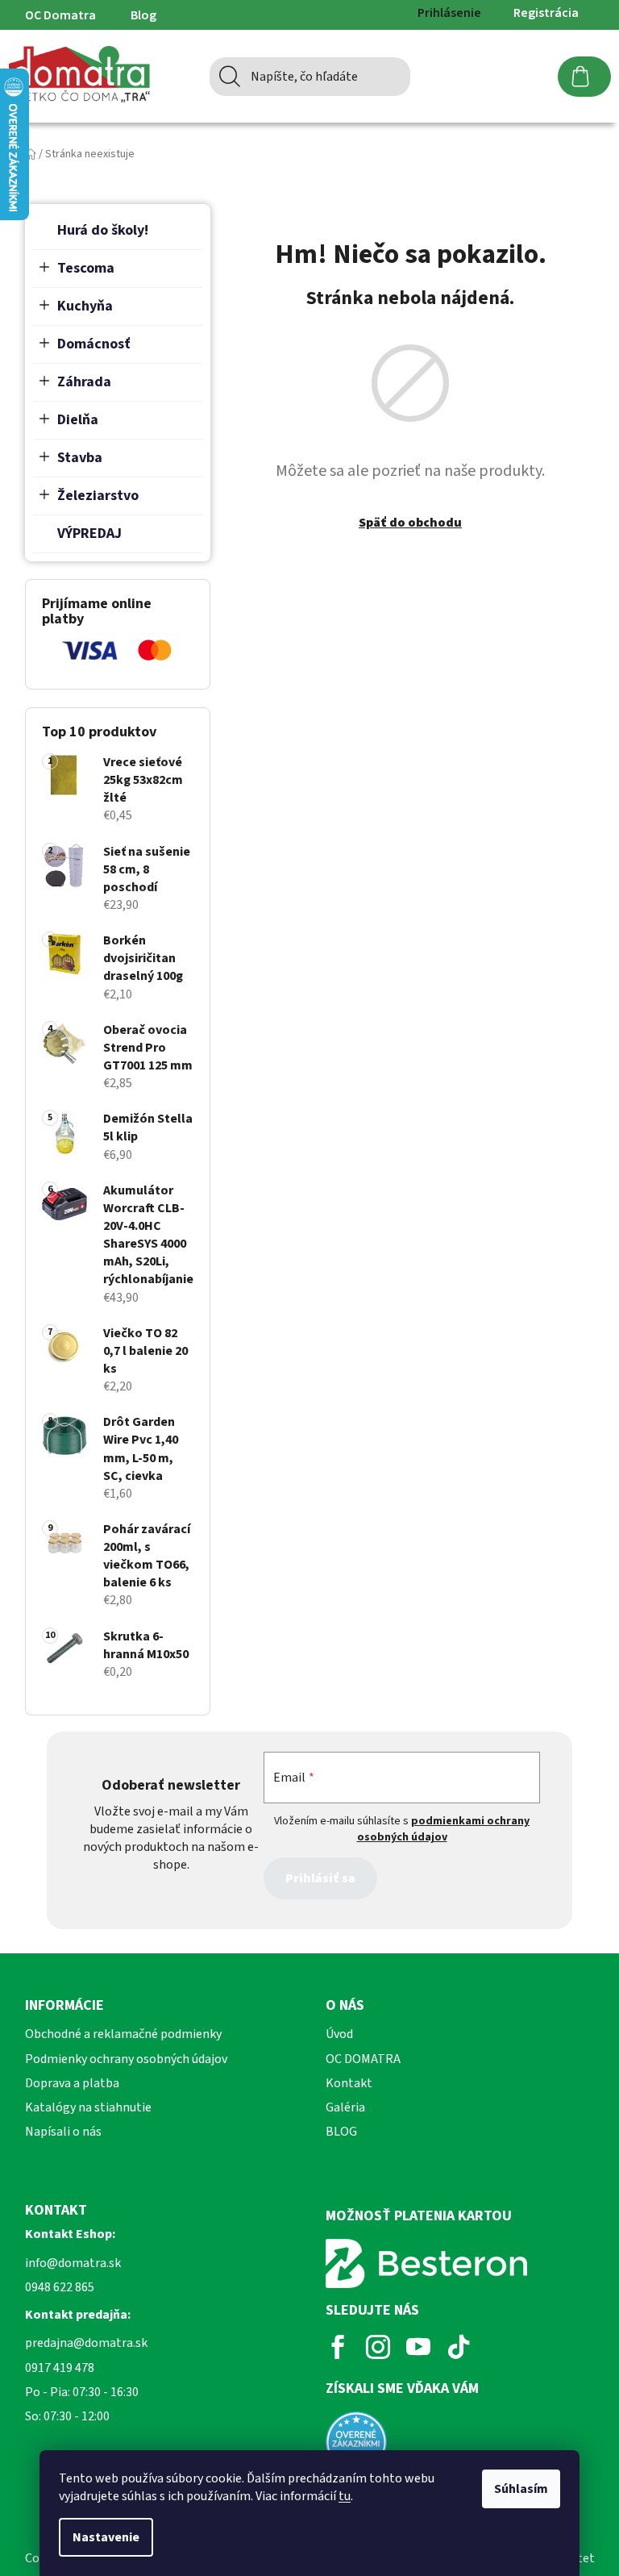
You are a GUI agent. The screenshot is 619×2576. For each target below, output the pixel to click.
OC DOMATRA (363, 2059)
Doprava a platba (72, 2083)
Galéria (345, 2107)
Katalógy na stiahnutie (88, 2107)
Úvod (339, 2034)
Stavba (80, 458)
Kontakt (349, 2083)
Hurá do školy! (103, 230)
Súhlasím (521, 2489)
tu (345, 2496)
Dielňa (78, 420)
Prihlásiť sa (320, 1878)
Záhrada (84, 382)
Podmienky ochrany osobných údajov (126, 2059)
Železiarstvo (98, 496)
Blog (143, 15)
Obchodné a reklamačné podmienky (123, 2034)
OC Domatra (60, 15)
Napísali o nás (63, 2132)
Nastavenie (106, 2537)
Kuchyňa (85, 306)
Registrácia (546, 13)
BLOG (341, 2132)
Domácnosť (94, 344)
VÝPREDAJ (89, 534)
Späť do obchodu (410, 523)
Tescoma (86, 268)
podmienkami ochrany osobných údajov (444, 1829)
